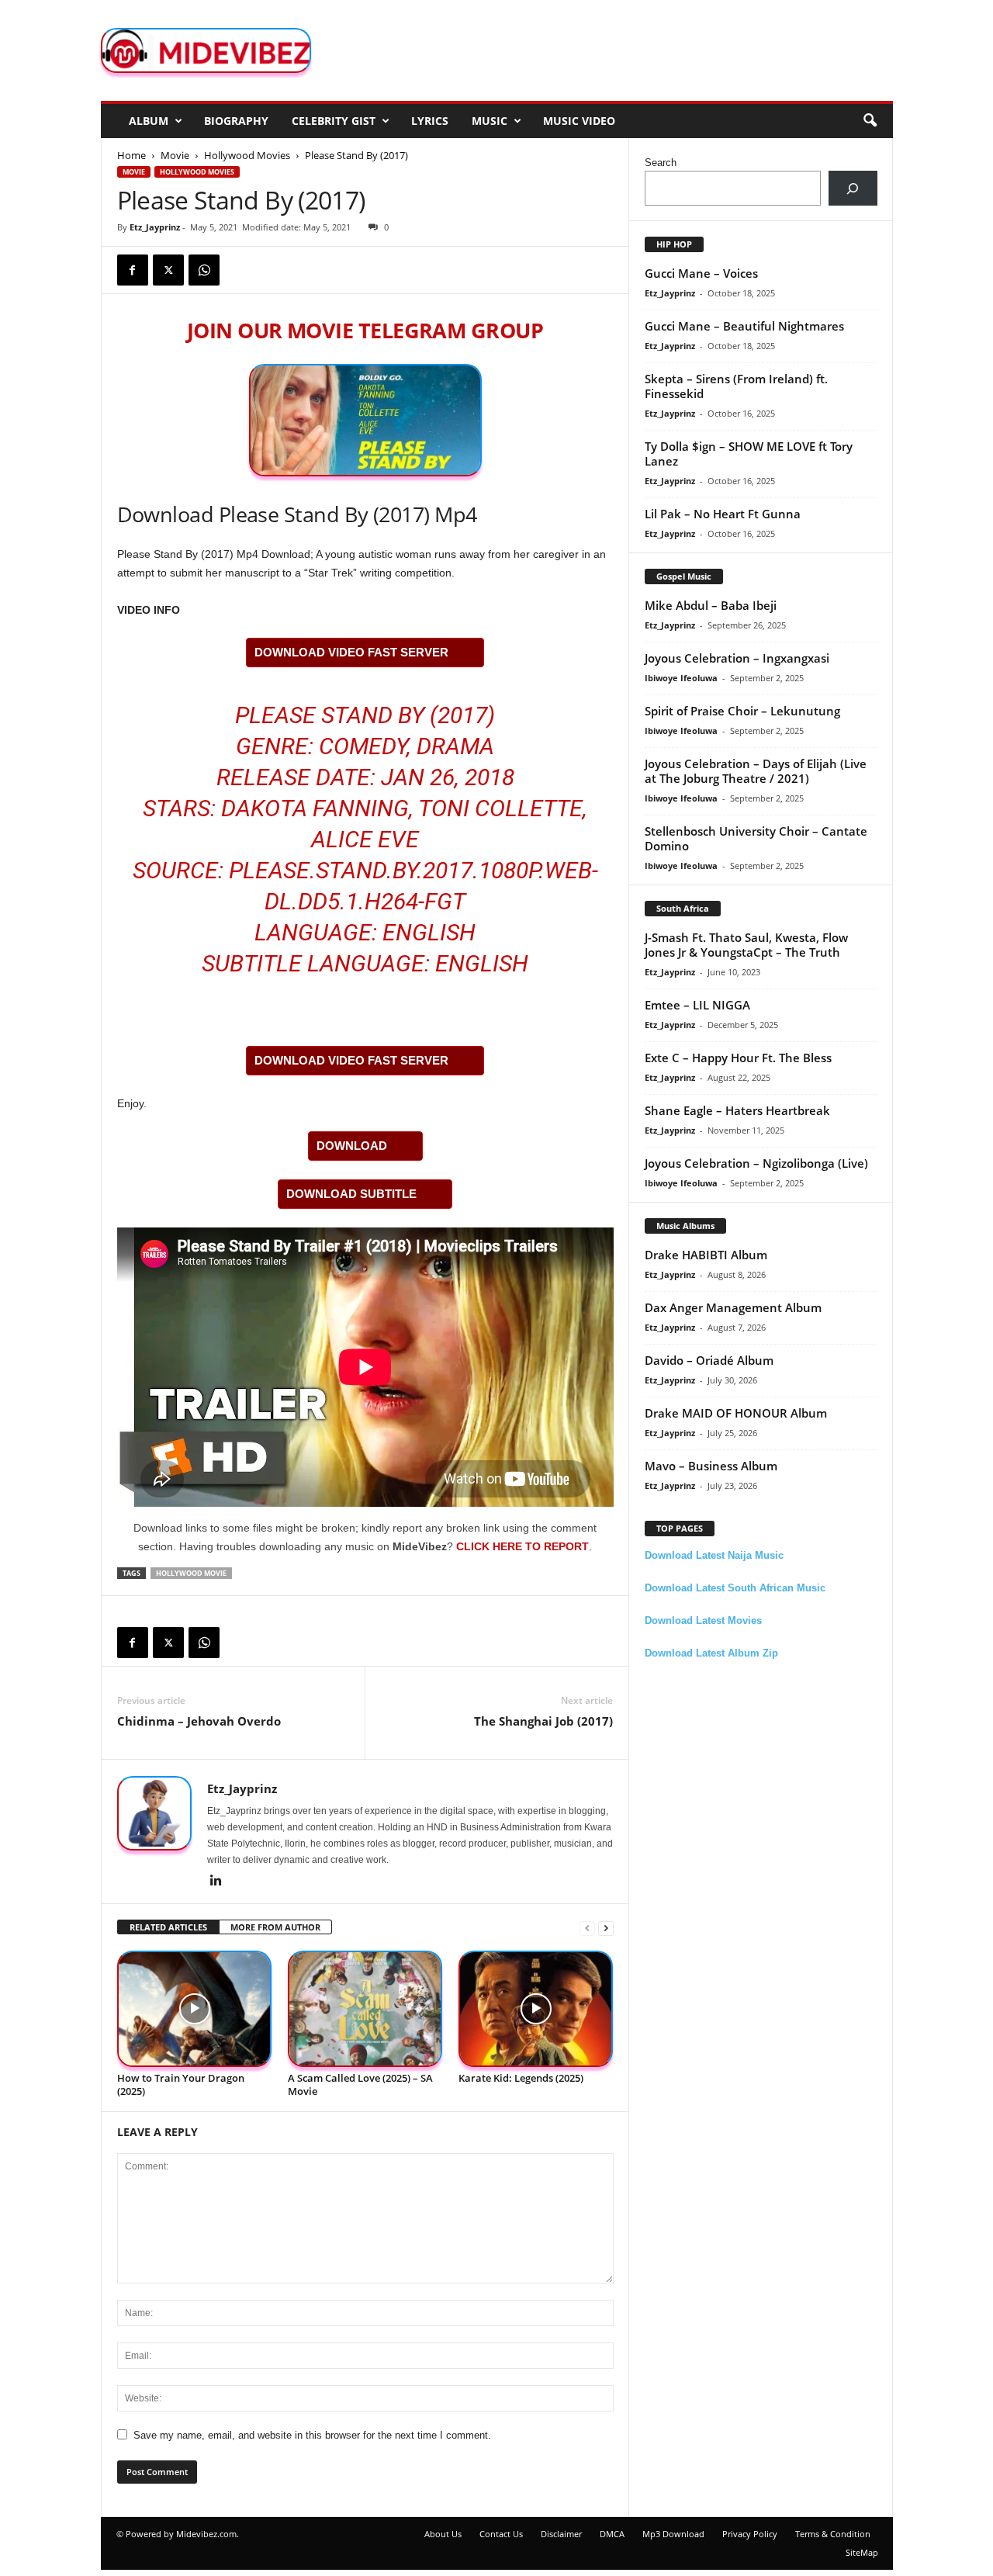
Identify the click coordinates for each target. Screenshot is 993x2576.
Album (149, 121)
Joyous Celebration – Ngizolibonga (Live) (756, 1163)
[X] (168, 270)
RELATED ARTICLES (168, 1927)
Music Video (579, 121)
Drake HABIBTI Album (706, 1255)
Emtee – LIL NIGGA (697, 1005)
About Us (443, 2534)
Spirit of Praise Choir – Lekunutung (742, 711)
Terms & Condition (833, 2534)
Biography (236, 121)
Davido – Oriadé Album (709, 1360)
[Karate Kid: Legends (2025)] (536, 2009)
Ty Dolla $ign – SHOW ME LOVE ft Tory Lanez (749, 454)
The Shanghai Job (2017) (543, 1721)
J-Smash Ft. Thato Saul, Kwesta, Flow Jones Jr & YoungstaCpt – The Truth (746, 945)
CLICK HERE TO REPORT (522, 1546)
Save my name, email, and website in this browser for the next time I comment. (312, 2435)
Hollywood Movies (247, 155)
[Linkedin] (216, 1882)
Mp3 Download (673, 2534)
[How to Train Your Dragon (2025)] (195, 2009)
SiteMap (862, 2552)
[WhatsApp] (204, 270)
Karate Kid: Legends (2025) (521, 2078)
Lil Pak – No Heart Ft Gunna (723, 514)
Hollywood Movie (191, 1573)
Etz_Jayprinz (155, 227)
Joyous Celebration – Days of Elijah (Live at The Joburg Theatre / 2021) (756, 771)
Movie (175, 155)
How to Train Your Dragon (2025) (181, 2084)
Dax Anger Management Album (733, 1307)
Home (131, 155)
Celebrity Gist (334, 121)
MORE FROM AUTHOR (275, 1927)
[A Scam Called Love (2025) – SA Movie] (365, 2009)
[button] (870, 121)
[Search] (853, 188)
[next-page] (606, 1928)
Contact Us (501, 2534)
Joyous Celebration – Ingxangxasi (737, 658)
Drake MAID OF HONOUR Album (736, 1413)
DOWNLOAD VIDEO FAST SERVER (351, 652)
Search (661, 163)
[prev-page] (587, 1928)
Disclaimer (561, 2534)
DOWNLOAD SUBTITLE (351, 1194)
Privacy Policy (750, 2534)
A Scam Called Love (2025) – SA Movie (360, 2084)
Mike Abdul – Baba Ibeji (711, 605)
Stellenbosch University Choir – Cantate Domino (756, 838)
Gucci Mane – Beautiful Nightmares (744, 326)
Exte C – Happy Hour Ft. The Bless (738, 1058)
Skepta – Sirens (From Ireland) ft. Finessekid (736, 386)
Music (490, 121)
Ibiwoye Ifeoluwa (681, 678)
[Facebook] (133, 270)
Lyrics (430, 121)
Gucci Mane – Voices (701, 273)
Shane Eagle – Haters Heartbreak (737, 1110)
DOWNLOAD (352, 1146)
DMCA (612, 2534)
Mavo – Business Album (711, 1466)
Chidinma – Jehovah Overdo (199, 1721)
